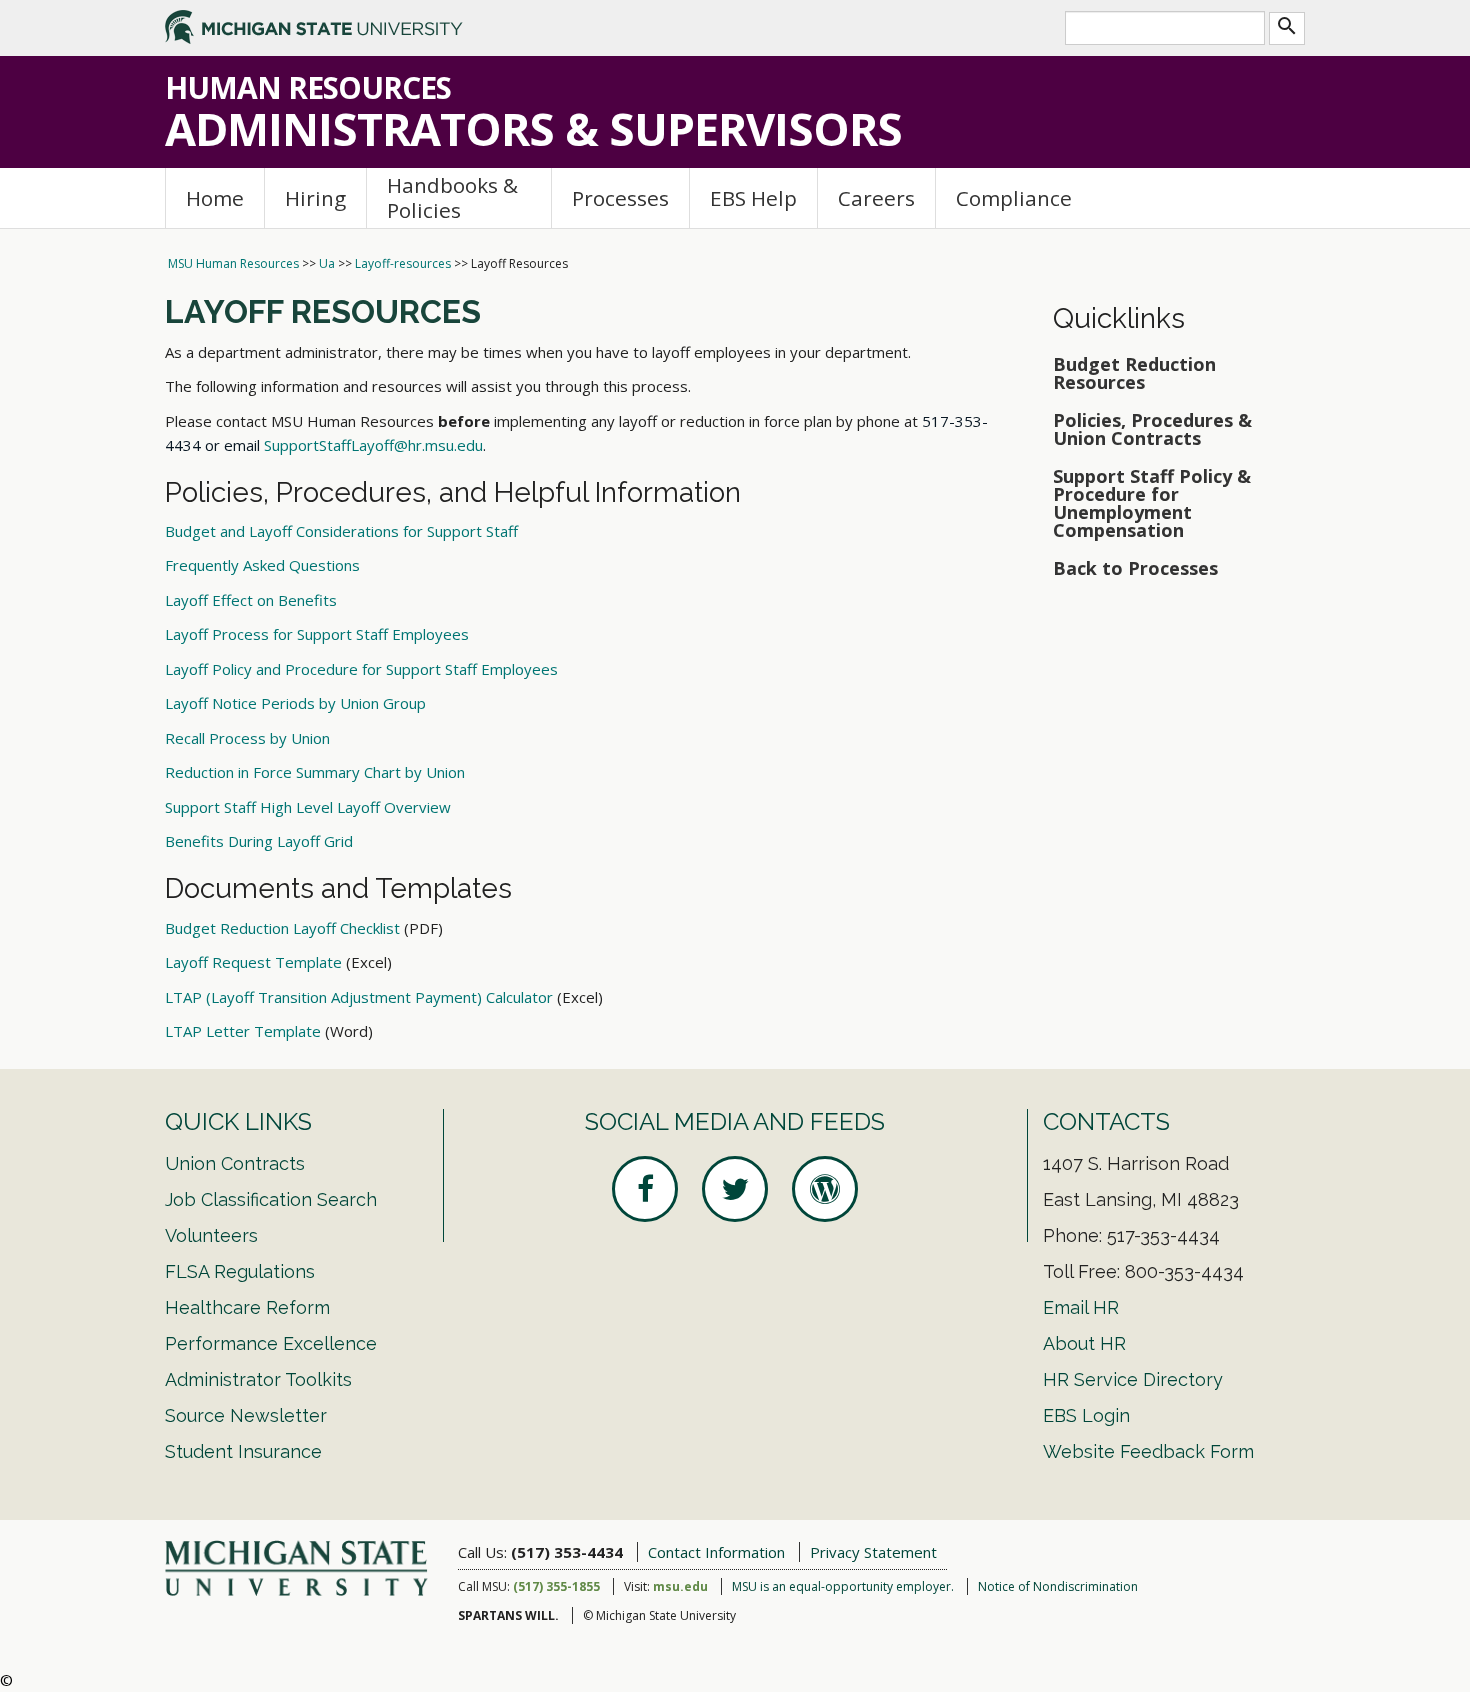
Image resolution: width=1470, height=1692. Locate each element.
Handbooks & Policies (452, 197)
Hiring (315, 198)
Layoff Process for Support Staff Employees (317, 634)
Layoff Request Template (253, 962)
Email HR (1081, 1307)
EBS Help (753, 198)
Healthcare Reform (247, 1307)
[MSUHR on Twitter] (735, 1189)
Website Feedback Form (1148, 1451)
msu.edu (680, 1586)
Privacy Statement (873, 1552)
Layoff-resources (403, 263)
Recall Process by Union (247, 738)
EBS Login (1086, 1415)
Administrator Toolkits (258, 1379)
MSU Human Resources (233, 263)
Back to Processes (1135, 568)
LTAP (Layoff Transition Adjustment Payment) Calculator (359, 997)
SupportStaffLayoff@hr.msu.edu (373, 445)
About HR (1084, 1343)
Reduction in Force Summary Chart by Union (315, 772)
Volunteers (211, 1235)
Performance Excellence (271, 1343)
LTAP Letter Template (243, 1031)
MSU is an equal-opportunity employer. (843, 1586)
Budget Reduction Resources (1134, 373)
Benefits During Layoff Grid (259, 841)
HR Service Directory (1133, 1379)
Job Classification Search (271, 1199)
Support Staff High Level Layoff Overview (308, 807)
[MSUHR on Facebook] (645, 1189)
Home (215, 198)
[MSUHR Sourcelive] (825, 1189)
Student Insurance (243, 1451)
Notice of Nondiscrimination (1058, 1586)
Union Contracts (235, 1163)
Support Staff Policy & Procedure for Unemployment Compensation (1152, 503)
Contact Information (716, 1552)
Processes (620, 198)
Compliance (1014, 198)
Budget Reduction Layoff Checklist (282, 928)
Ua (327, 263)
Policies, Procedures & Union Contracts (1152, 429)
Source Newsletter (246, 1415)
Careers (876, 198)
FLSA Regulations (240, 1271)
